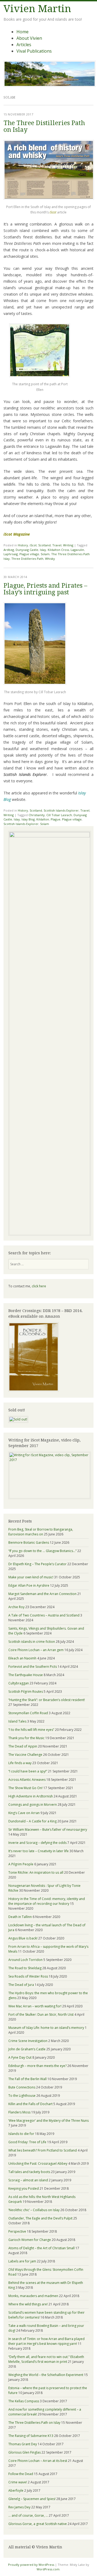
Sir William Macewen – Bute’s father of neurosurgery (48, 1830)
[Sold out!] (18, 1419)
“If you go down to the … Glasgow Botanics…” (42, 1551)
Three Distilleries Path (27, 559)
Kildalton (43, 819)
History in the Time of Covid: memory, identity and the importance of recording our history (47, 1901)
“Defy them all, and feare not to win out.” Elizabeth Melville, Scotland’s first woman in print (46, 2359)
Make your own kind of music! (31, 1577)
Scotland (44, 545)
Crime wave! (18, 2482)
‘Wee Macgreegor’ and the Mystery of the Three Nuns (48, 2121)
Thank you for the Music (26, 1738)
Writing (68, 545)
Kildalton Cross (58, 550)
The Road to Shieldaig (25, 1968)
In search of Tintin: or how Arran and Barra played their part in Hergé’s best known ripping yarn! (46, 2341)
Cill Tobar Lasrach (59, 815)
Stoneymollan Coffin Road (28, 1713)
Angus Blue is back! (23, 1938)
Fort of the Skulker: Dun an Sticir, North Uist (41, 2014)
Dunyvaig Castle (27, 550)
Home (22, 32)
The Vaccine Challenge (25, 1755)
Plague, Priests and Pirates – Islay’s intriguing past (45, 589)
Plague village (29, 554)
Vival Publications (34, 51)
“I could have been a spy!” (28, 1771)
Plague (56, 819)
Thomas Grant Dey (23, 2444)
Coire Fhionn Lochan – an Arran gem (36, 1650)
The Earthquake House (26, 1675)
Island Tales (17, 1721)
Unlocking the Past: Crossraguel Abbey (38, 2163)
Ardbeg (9, 550)
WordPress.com (48, 2569)
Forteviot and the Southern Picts (33, 1667)
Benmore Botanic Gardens (29, 1543)
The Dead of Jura (21, 1985)
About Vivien (29, 38)
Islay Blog (28, 819)
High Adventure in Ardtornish (31, 1796)
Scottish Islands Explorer (61, 810)
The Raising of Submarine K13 (31, 2436)
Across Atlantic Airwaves (27, 1780)
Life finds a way (20, 1763)
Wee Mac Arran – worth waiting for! (35, 2006)
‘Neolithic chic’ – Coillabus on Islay (34, 2210)
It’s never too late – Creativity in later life (39, 1851)
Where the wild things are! (28, 2304)
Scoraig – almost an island (28, 2180)
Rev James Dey (19, 2507)
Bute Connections (22, 2087)
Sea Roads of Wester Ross (28, 1976)
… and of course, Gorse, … (28, 2515)
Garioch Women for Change (30, 2240)
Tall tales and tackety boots (29, 2172)
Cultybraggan (19, 1683)
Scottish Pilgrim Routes (26, 1692)
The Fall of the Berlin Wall (27, 2079)
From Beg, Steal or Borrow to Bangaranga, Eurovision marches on (41, 1532)
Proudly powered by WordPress (31, 2565)
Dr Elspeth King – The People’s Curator (37, 1564)
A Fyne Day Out (20, 2057)
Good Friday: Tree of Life (27, 2142)
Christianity (37, 815)
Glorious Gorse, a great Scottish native (38, 2524)
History (23, 545)
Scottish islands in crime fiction (32, 1642)
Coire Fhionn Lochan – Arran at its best (38, 2461)
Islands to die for (21, 2134)
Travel (57, 545)
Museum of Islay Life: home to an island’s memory (46, 2028)
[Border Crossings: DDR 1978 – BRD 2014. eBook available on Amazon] (34, 1390)
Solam (45, 554)
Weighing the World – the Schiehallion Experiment (46, 2375)
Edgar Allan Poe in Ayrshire (29, 1585)
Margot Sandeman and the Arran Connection (42, 1594)
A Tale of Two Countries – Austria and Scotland (44, 1615)
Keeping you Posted (24, 2188)
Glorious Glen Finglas (25, 2452)
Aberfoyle (16, 2490)
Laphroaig (11, 554)
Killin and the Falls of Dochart (30, 2104)
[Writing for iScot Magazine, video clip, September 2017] (48, 1475)
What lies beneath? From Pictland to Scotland (43, 2150)
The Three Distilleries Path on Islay (44, 126)
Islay (43, 550)
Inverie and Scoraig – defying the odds (37, 1843)
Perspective (17, 2231)
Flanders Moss (19, 2112)
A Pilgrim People (21, 1864)
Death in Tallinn (20, 1917)
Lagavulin (77, 550)
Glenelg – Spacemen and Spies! (32, 2499)
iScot (33, 545)
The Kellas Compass (24, 2401)
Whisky (50, 559)
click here (39, 1286)
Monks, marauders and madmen (33, 2296)
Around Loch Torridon (25, 1960)
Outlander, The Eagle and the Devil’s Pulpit (40, 2218)
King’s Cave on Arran (24, 1813)
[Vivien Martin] (50, 85)
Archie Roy (16, 1607)
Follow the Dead (21, 2474)
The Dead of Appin (23, 1746)
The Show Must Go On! (25, 1788)
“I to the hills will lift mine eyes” (31, 1730)
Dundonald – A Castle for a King (32, 1821)
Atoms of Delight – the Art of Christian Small (41, 2248)
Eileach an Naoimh (22, 1658)
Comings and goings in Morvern (33, 1805)
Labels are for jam (22, 2261)
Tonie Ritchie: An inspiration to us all (36, 1872)
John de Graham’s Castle (27, 2049)
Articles (24, 45)
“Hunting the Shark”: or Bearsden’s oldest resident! (47, 1700)
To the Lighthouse (22, 2096)
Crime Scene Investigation (28, 2041)
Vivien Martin (37, 9)
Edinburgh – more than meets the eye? (37, 2066)
